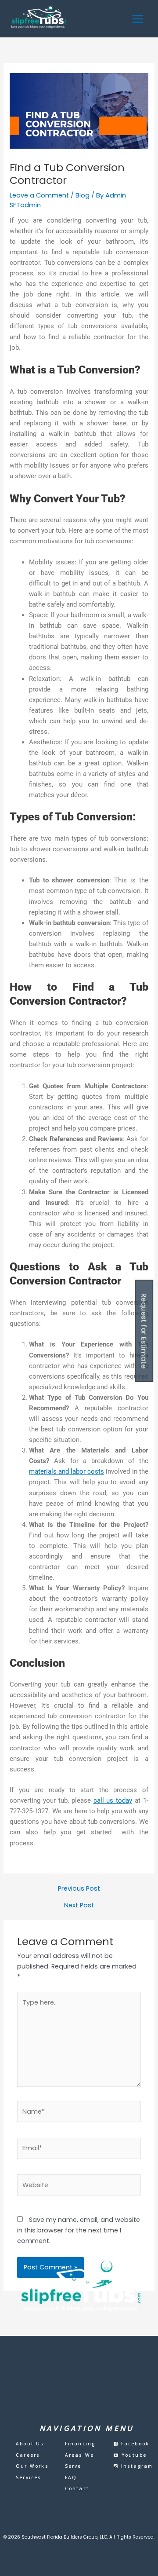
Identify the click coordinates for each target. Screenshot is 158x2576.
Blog (83, 195)
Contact (77, 2488)
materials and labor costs (66, 1471)
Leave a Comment (39, 195)
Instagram (136, 2466)
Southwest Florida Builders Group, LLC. (65, 2537)
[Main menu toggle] (138, 19)
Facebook (134, 2444)
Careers (28, 2455)
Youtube (133, 2455)
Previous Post (79, 1889)
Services (29, 2477)
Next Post (79, 1905)
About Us (30, 2444)
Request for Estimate (144, 1331)
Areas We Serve (80, 2461)
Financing (80, 2444)
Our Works (32, 2466)
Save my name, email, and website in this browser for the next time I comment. (79, 2230)
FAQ (71, 2477)
